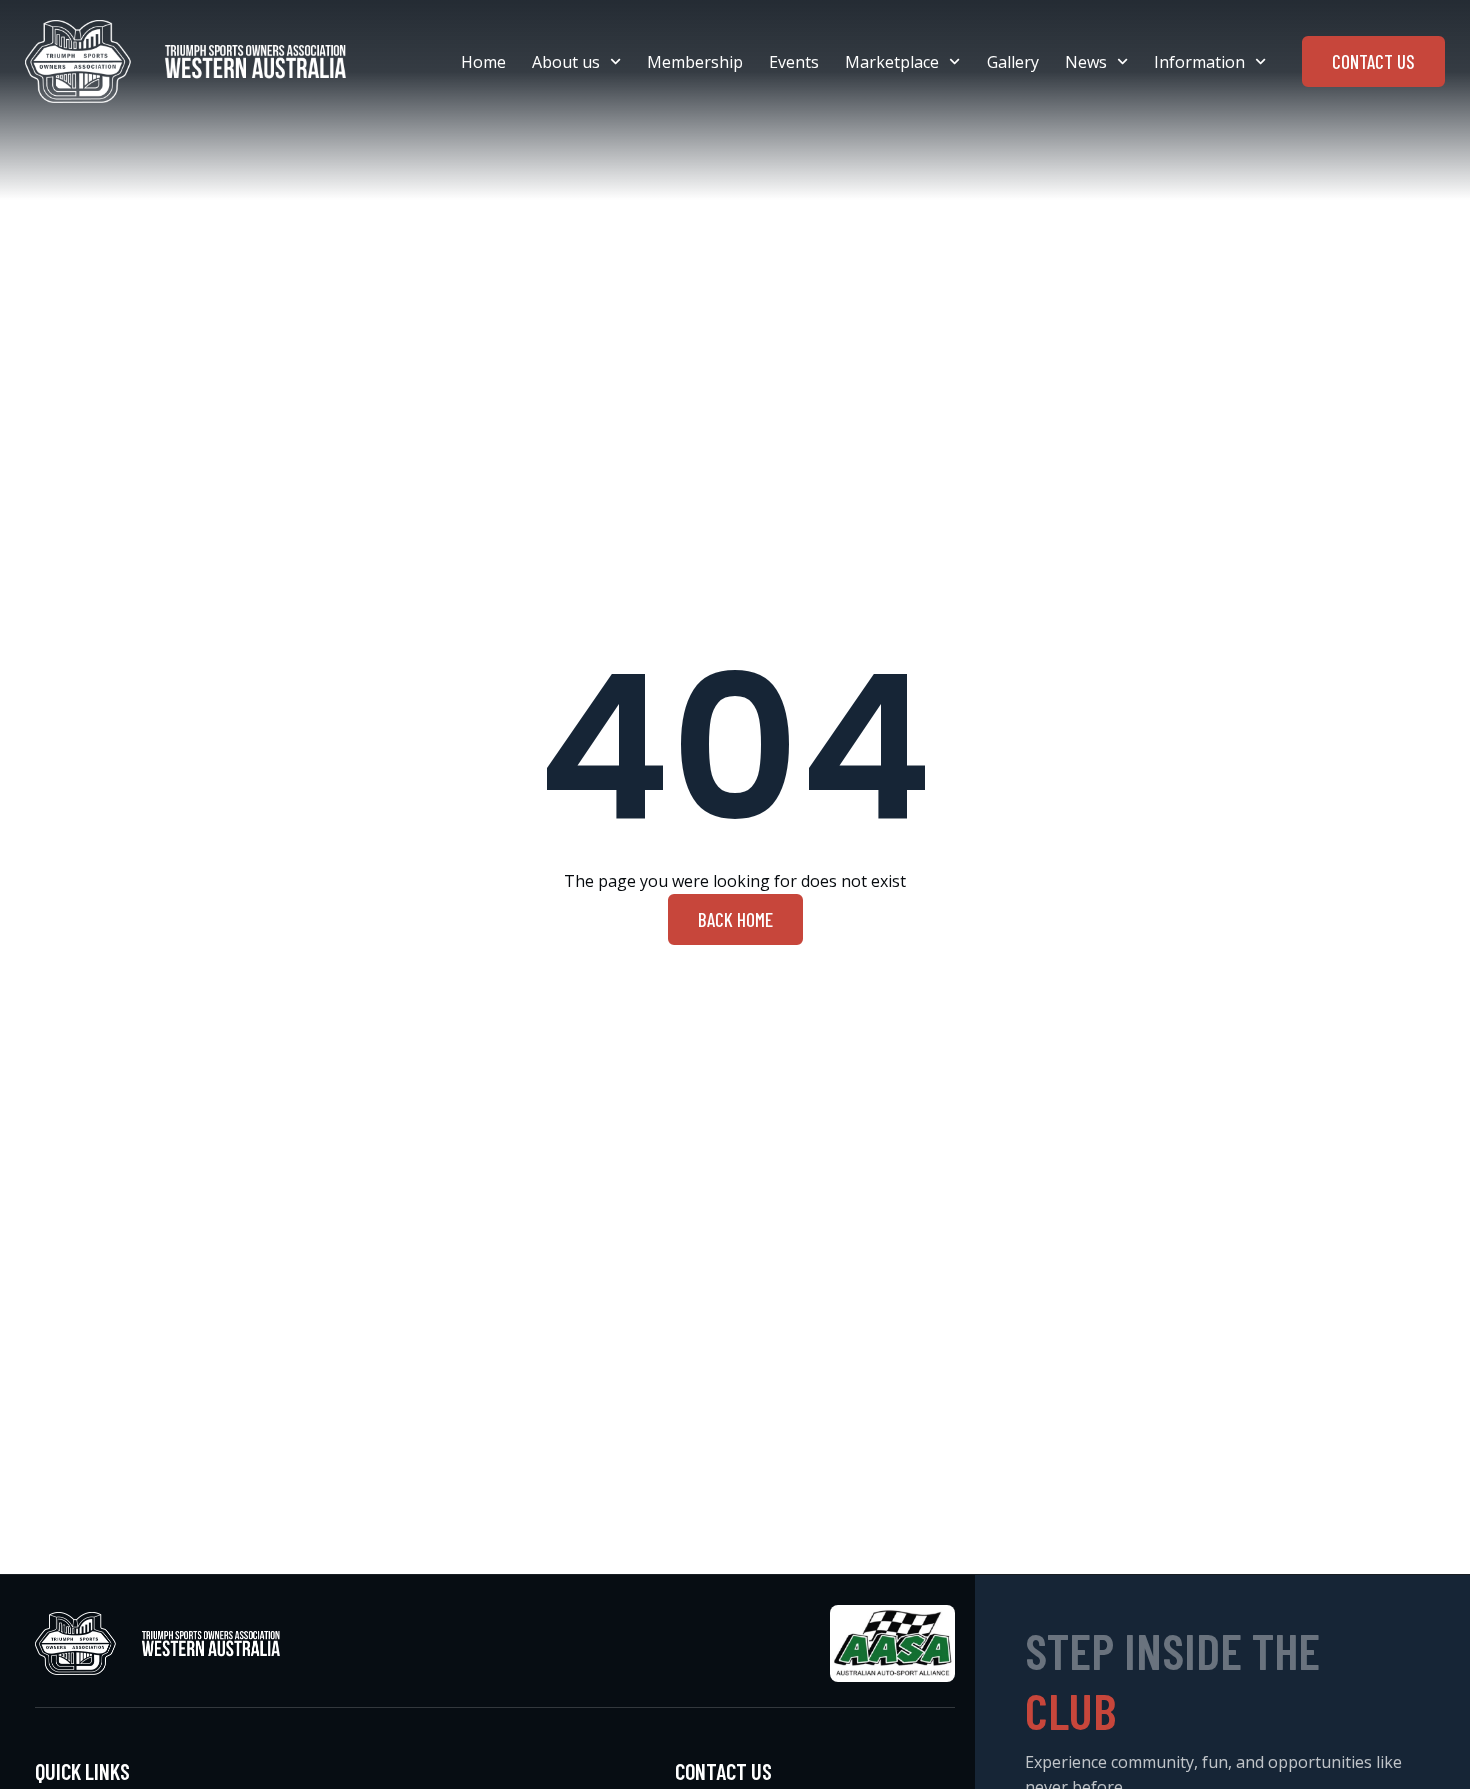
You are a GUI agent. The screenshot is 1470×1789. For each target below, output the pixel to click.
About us (566, 62)
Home (483, 62)
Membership (695, 62)
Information (1199, 62)
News (1086, 62)
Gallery (1013, 62)
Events (794, 62)
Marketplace (892, 62)
